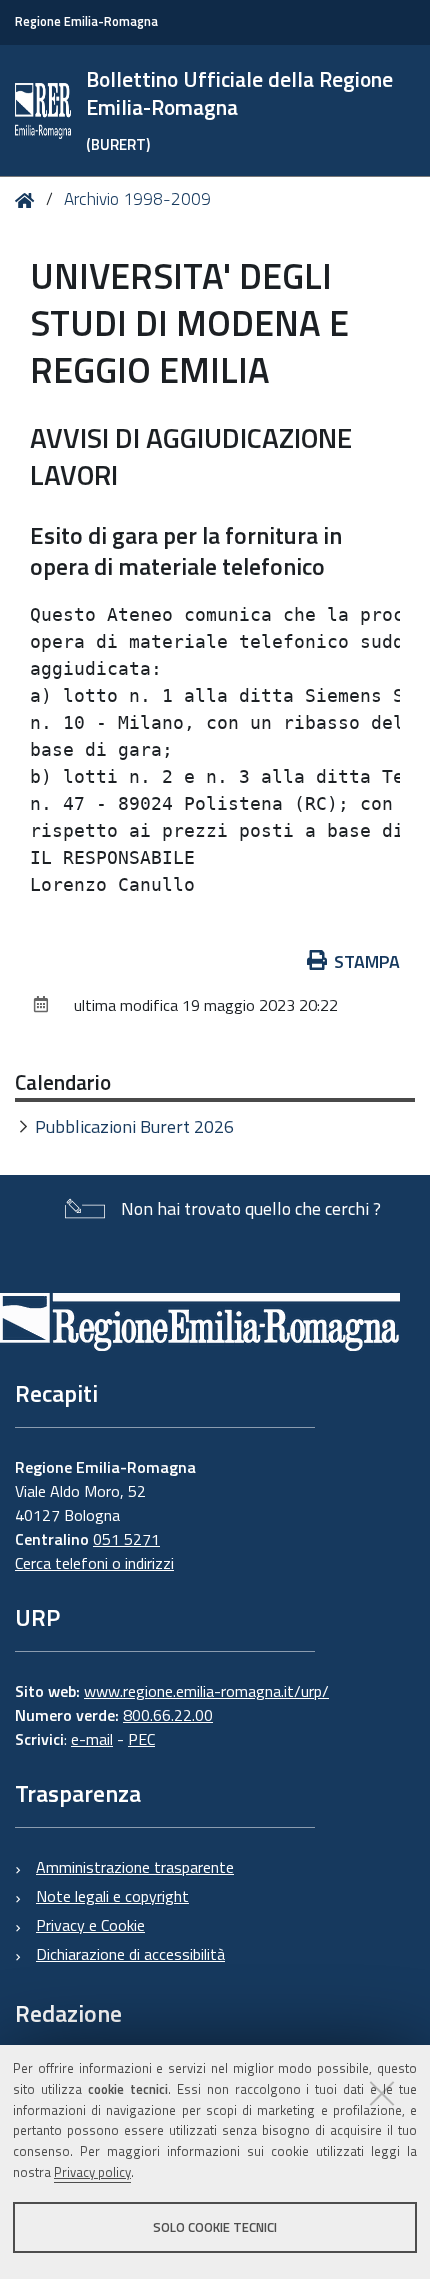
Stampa (367, 961)
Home (28, 200)
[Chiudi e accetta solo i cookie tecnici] (382, 2093)
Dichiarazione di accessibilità (130, 1954)
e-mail (92, 1739)
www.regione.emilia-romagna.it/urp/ (206, 1691)
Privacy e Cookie (90, 1925)
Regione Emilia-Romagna (86, 21)
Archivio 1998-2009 (137, 199)
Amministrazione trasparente (135, 1867)
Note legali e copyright (112, 1896)
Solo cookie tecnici (215, 2227)
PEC (141, 1739)
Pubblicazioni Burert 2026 (134, 1126)
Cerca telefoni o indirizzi (94, 1563)
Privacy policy (92, 2172)
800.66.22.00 (168, 1715)
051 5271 (126, 1539)
